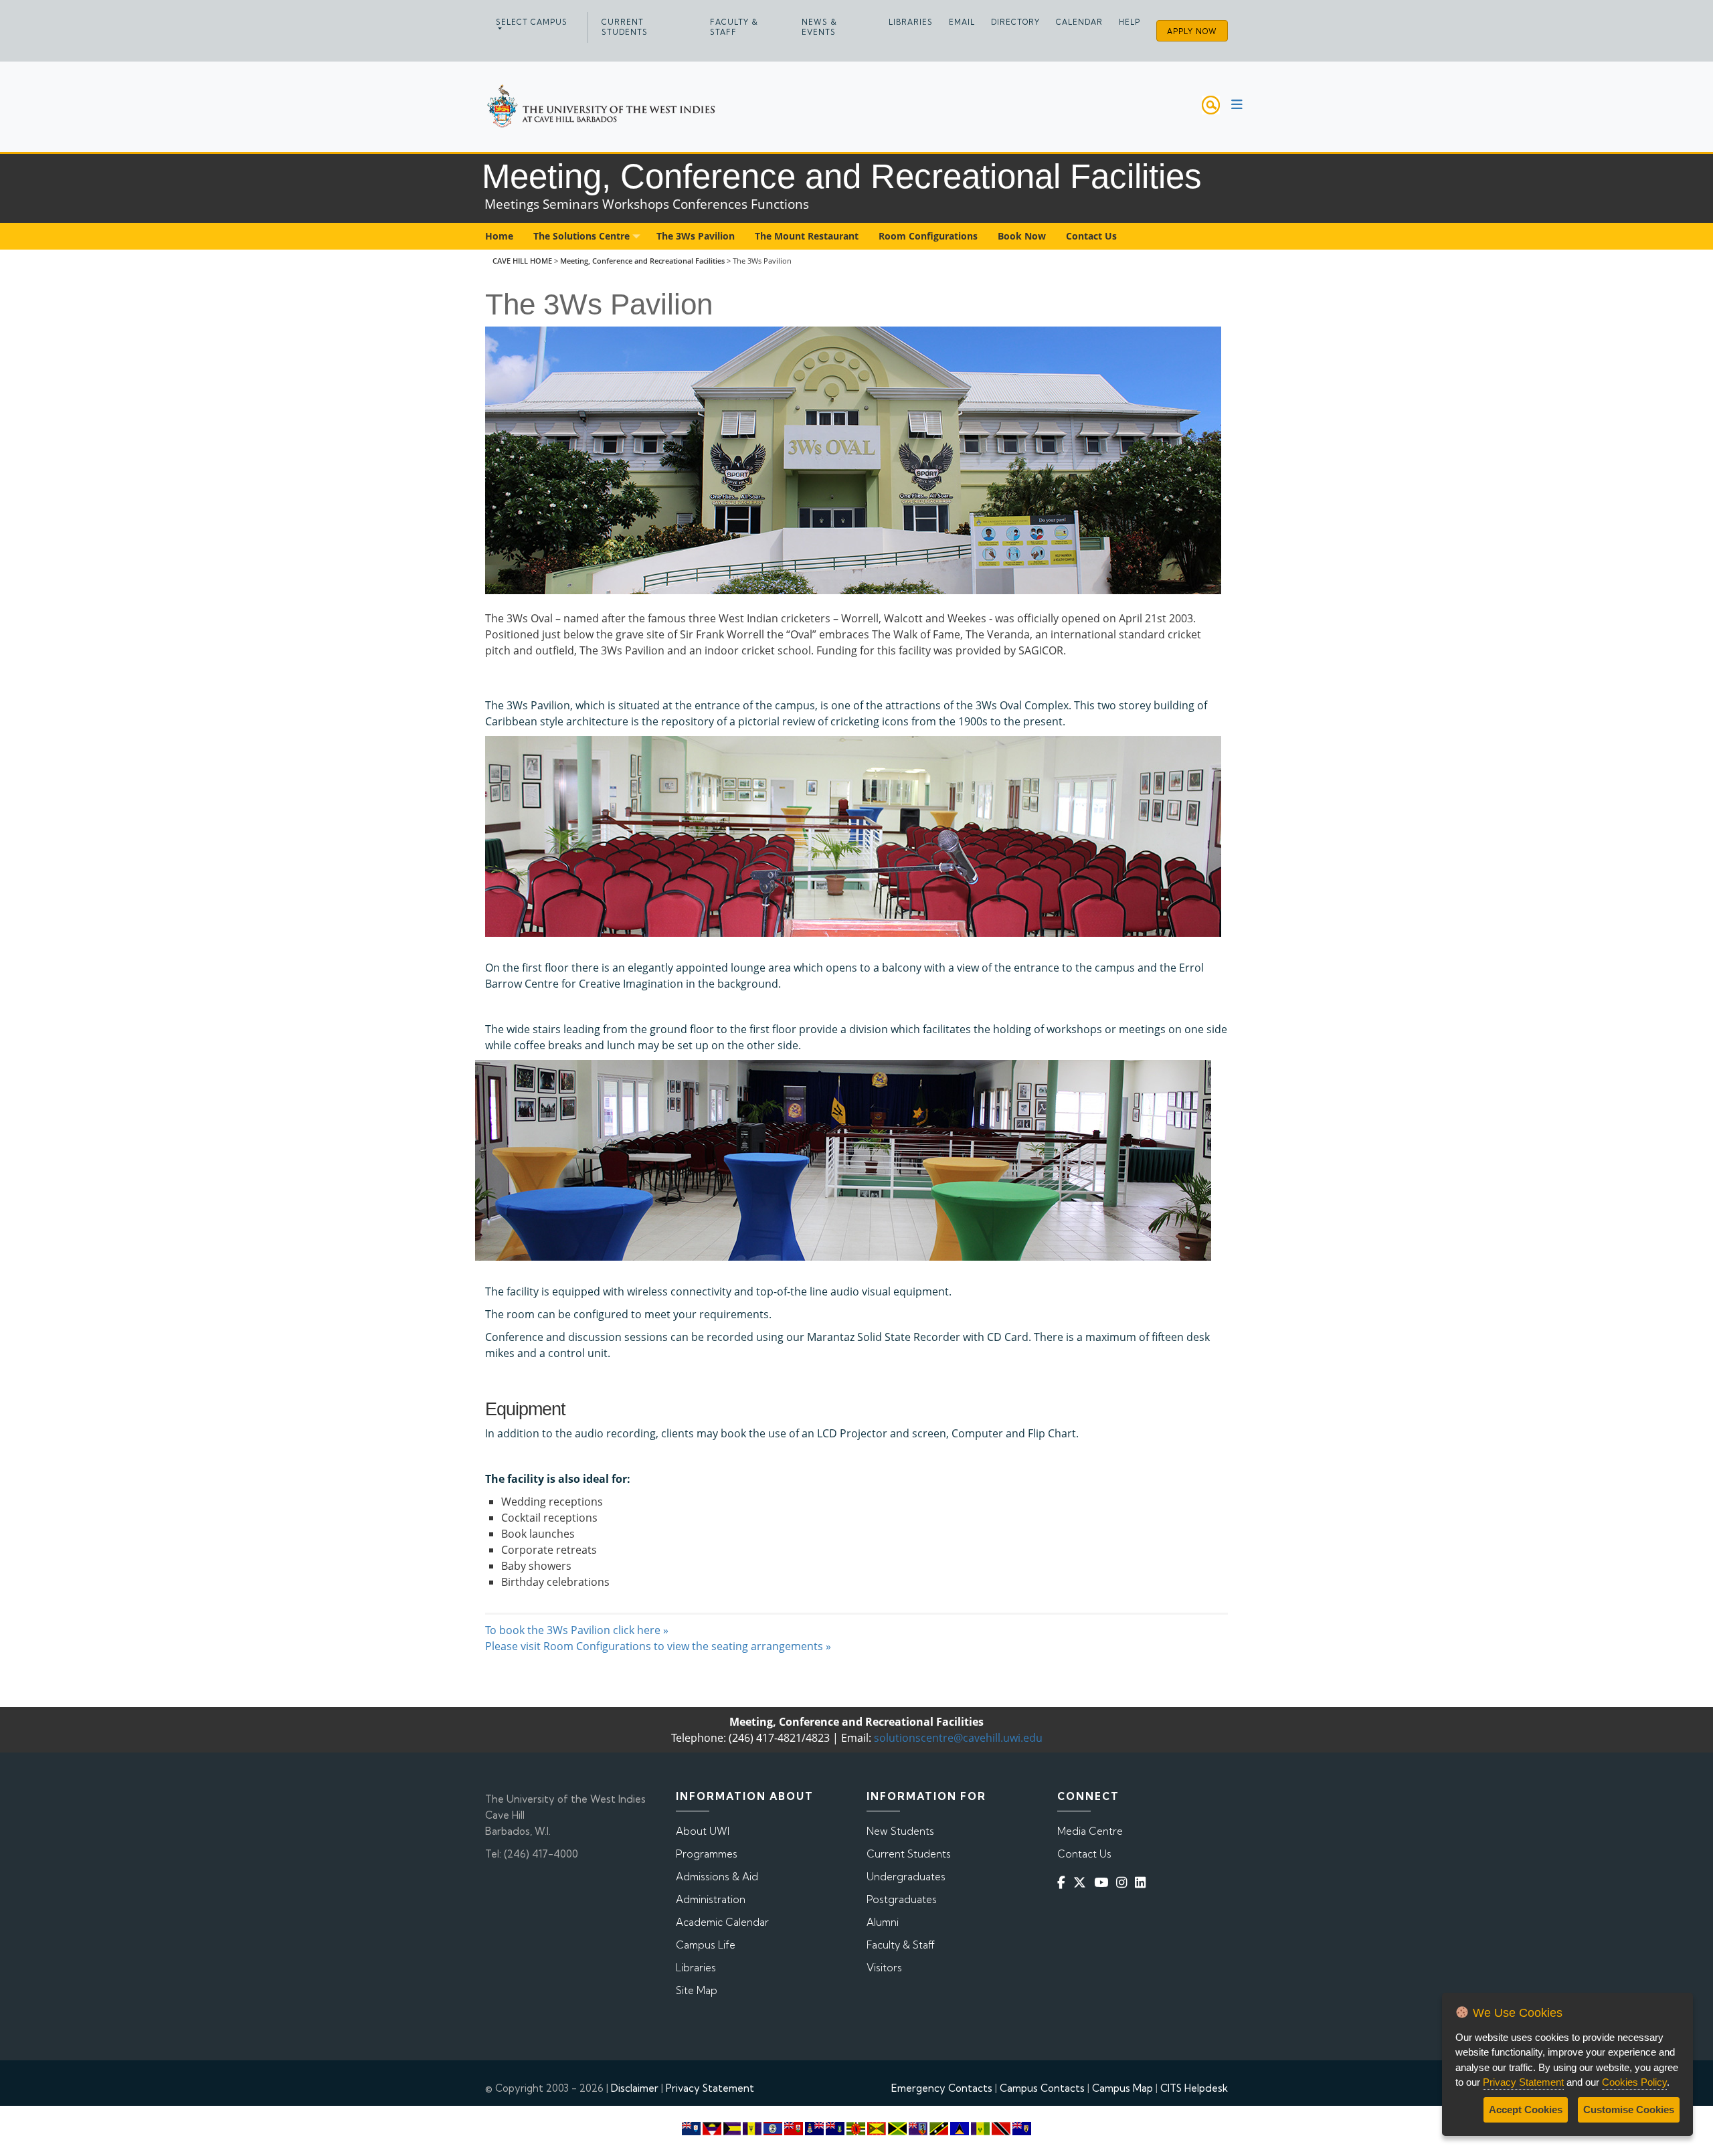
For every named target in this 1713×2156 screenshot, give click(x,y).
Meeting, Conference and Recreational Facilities (642, 261)
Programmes (707, 1854)
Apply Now (1192, 31)
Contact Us (1084, 1854)
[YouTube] (1104, 1882)
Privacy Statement (710, 2088)
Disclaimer (635, 2088)
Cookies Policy (1634, 2082)
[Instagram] (1124, 1882)
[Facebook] (1064, 1882)
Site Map (697, 1990)
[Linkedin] (1143, 1882)
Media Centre (1090, 1831)
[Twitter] (1082, 1882)
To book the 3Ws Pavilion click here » (577, 1630)
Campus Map (1122, 2088)
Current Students (625, 27)
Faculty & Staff (734, 27)
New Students (900, 1831)
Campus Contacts (1042, 2088)
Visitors (884, 1968)
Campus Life (706, 1945)
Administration (711, 1899)
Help (1130, 22)
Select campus (532, 22)
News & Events (819, 27)
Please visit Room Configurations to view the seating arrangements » (658, 1646)
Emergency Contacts (942, 2088)
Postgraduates (902, 1899)
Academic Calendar (722, 1922)
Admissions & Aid (717, 1877)
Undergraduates (906, 1877)
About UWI (703, 1831)
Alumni (883, 1922)
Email (962, 22)
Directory (1015, 22)
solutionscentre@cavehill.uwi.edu (958, 1738)
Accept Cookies (1526, 2109)
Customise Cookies (1629, 2109)
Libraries (911, 22)
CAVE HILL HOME (522, 261)
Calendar (1079, 22)
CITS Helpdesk (1194, 2088)
